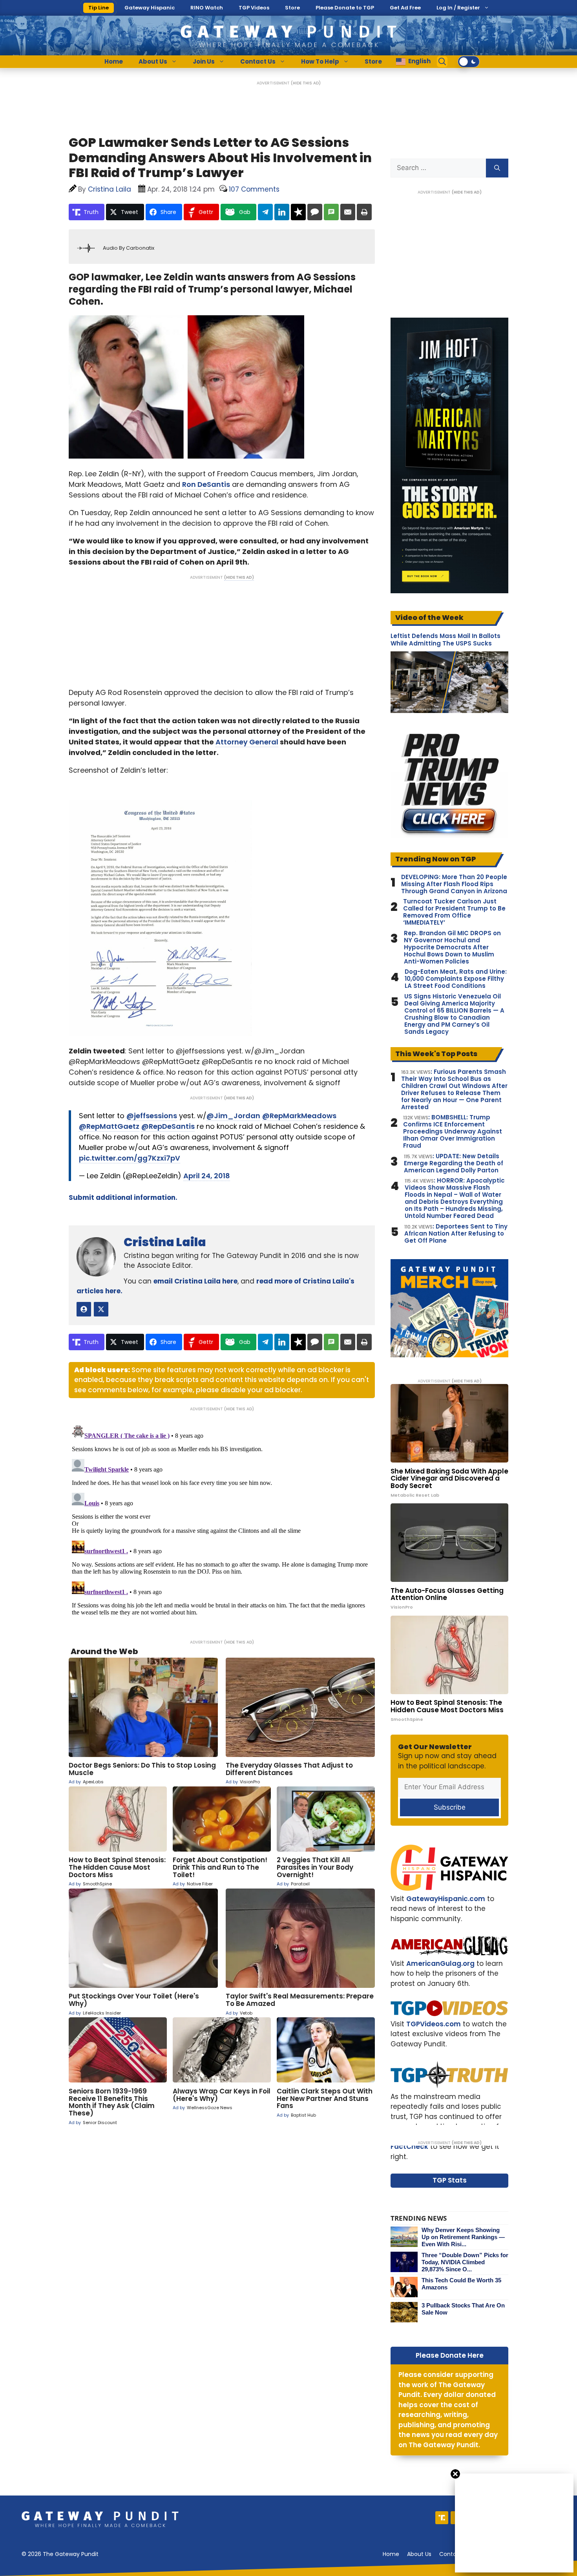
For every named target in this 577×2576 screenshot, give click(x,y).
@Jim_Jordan (233, 1116)
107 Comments (254, 189)
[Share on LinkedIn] (282, 212)
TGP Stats (450, 2180)
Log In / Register (458, 8)
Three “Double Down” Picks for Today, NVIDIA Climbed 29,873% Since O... (465, 2262)
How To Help (320, 61)
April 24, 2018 (207, 1176)
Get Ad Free (405, 8)
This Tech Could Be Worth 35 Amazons (461, 2284)
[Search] (497, 168)
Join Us (204, 61)
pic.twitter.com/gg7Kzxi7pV (130, 1158)
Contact (451, 2554)
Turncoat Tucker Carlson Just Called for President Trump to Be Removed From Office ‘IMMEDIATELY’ (454, 912)
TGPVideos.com (434, 2024)
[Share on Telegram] (265, 212)
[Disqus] (222, 1520)
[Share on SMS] (331, 212)
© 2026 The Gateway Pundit (60, 2554)
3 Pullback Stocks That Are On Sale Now (463, 2309)
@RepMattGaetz (109, 1126)
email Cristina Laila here (195, 1281)
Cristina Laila (165, 1242)
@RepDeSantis (168, 1126)
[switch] (469, 62)
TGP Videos (254, 8)
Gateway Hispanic (150, 8)
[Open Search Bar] (442, 62)
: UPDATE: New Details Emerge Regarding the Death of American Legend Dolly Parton (454, 1163)
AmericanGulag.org (440, 1964)
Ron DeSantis (206, 484)
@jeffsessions (152, 1116)
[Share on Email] (348, 212)
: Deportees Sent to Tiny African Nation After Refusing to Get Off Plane (456, 1234)
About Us (153, 61)
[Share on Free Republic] (298, 212)
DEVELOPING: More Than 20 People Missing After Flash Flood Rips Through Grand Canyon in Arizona (454, 884)
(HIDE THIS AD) (306, 83)
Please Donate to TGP (345, 8)
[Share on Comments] (315, 212)
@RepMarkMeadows (299, 1116)
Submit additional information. (123, 1198)
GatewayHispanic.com (446, 1899)
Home (114, 61)
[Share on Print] (364, 212)
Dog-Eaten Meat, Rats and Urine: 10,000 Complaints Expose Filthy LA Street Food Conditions (456, 979)
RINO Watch (207, 8)
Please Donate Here (450, 2355)
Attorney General (247, 742)
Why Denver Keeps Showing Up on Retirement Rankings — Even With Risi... (463, 2237)
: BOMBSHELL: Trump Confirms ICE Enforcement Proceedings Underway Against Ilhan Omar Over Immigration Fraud (453, 1132)
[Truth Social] (442, 2518)
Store (292, 8)
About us (419, 2554)
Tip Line (99, 8)
